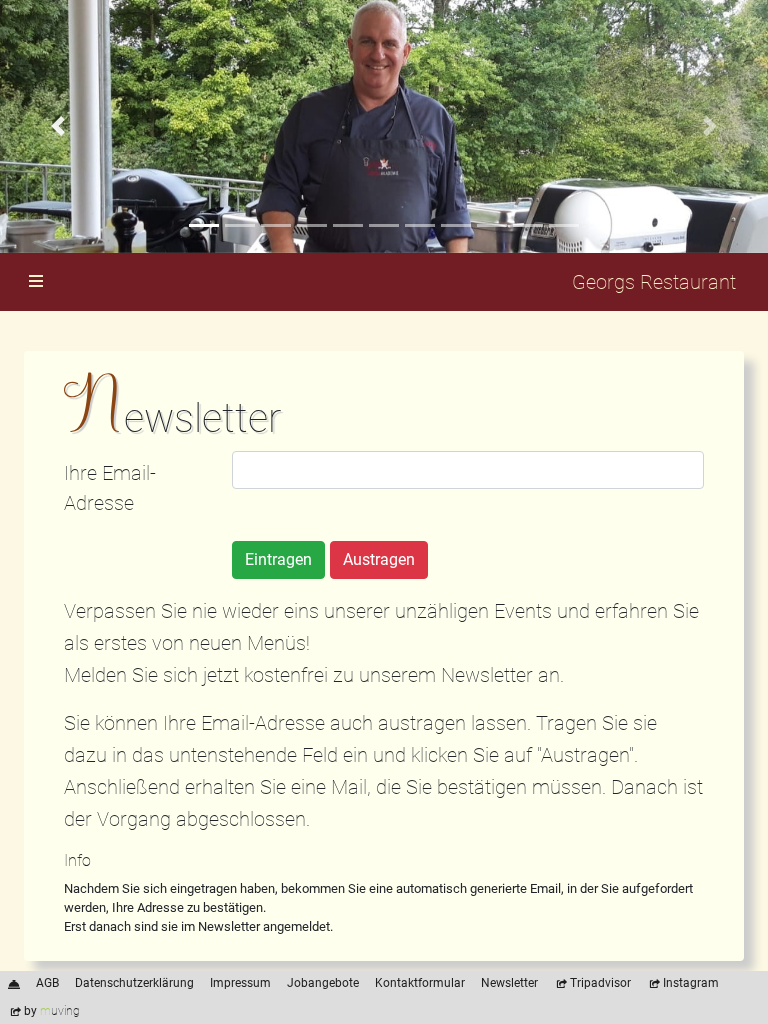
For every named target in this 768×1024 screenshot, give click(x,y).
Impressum (240, 983)
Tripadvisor (600, 983)
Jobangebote (323, 983)
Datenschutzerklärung (134, 983)
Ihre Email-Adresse (110, 488)
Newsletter (509, 983)
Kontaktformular (420, 983)
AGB (47, 983)
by (52, 1011)
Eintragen (278, 559)
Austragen (379, 559)
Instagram (691, 983)
